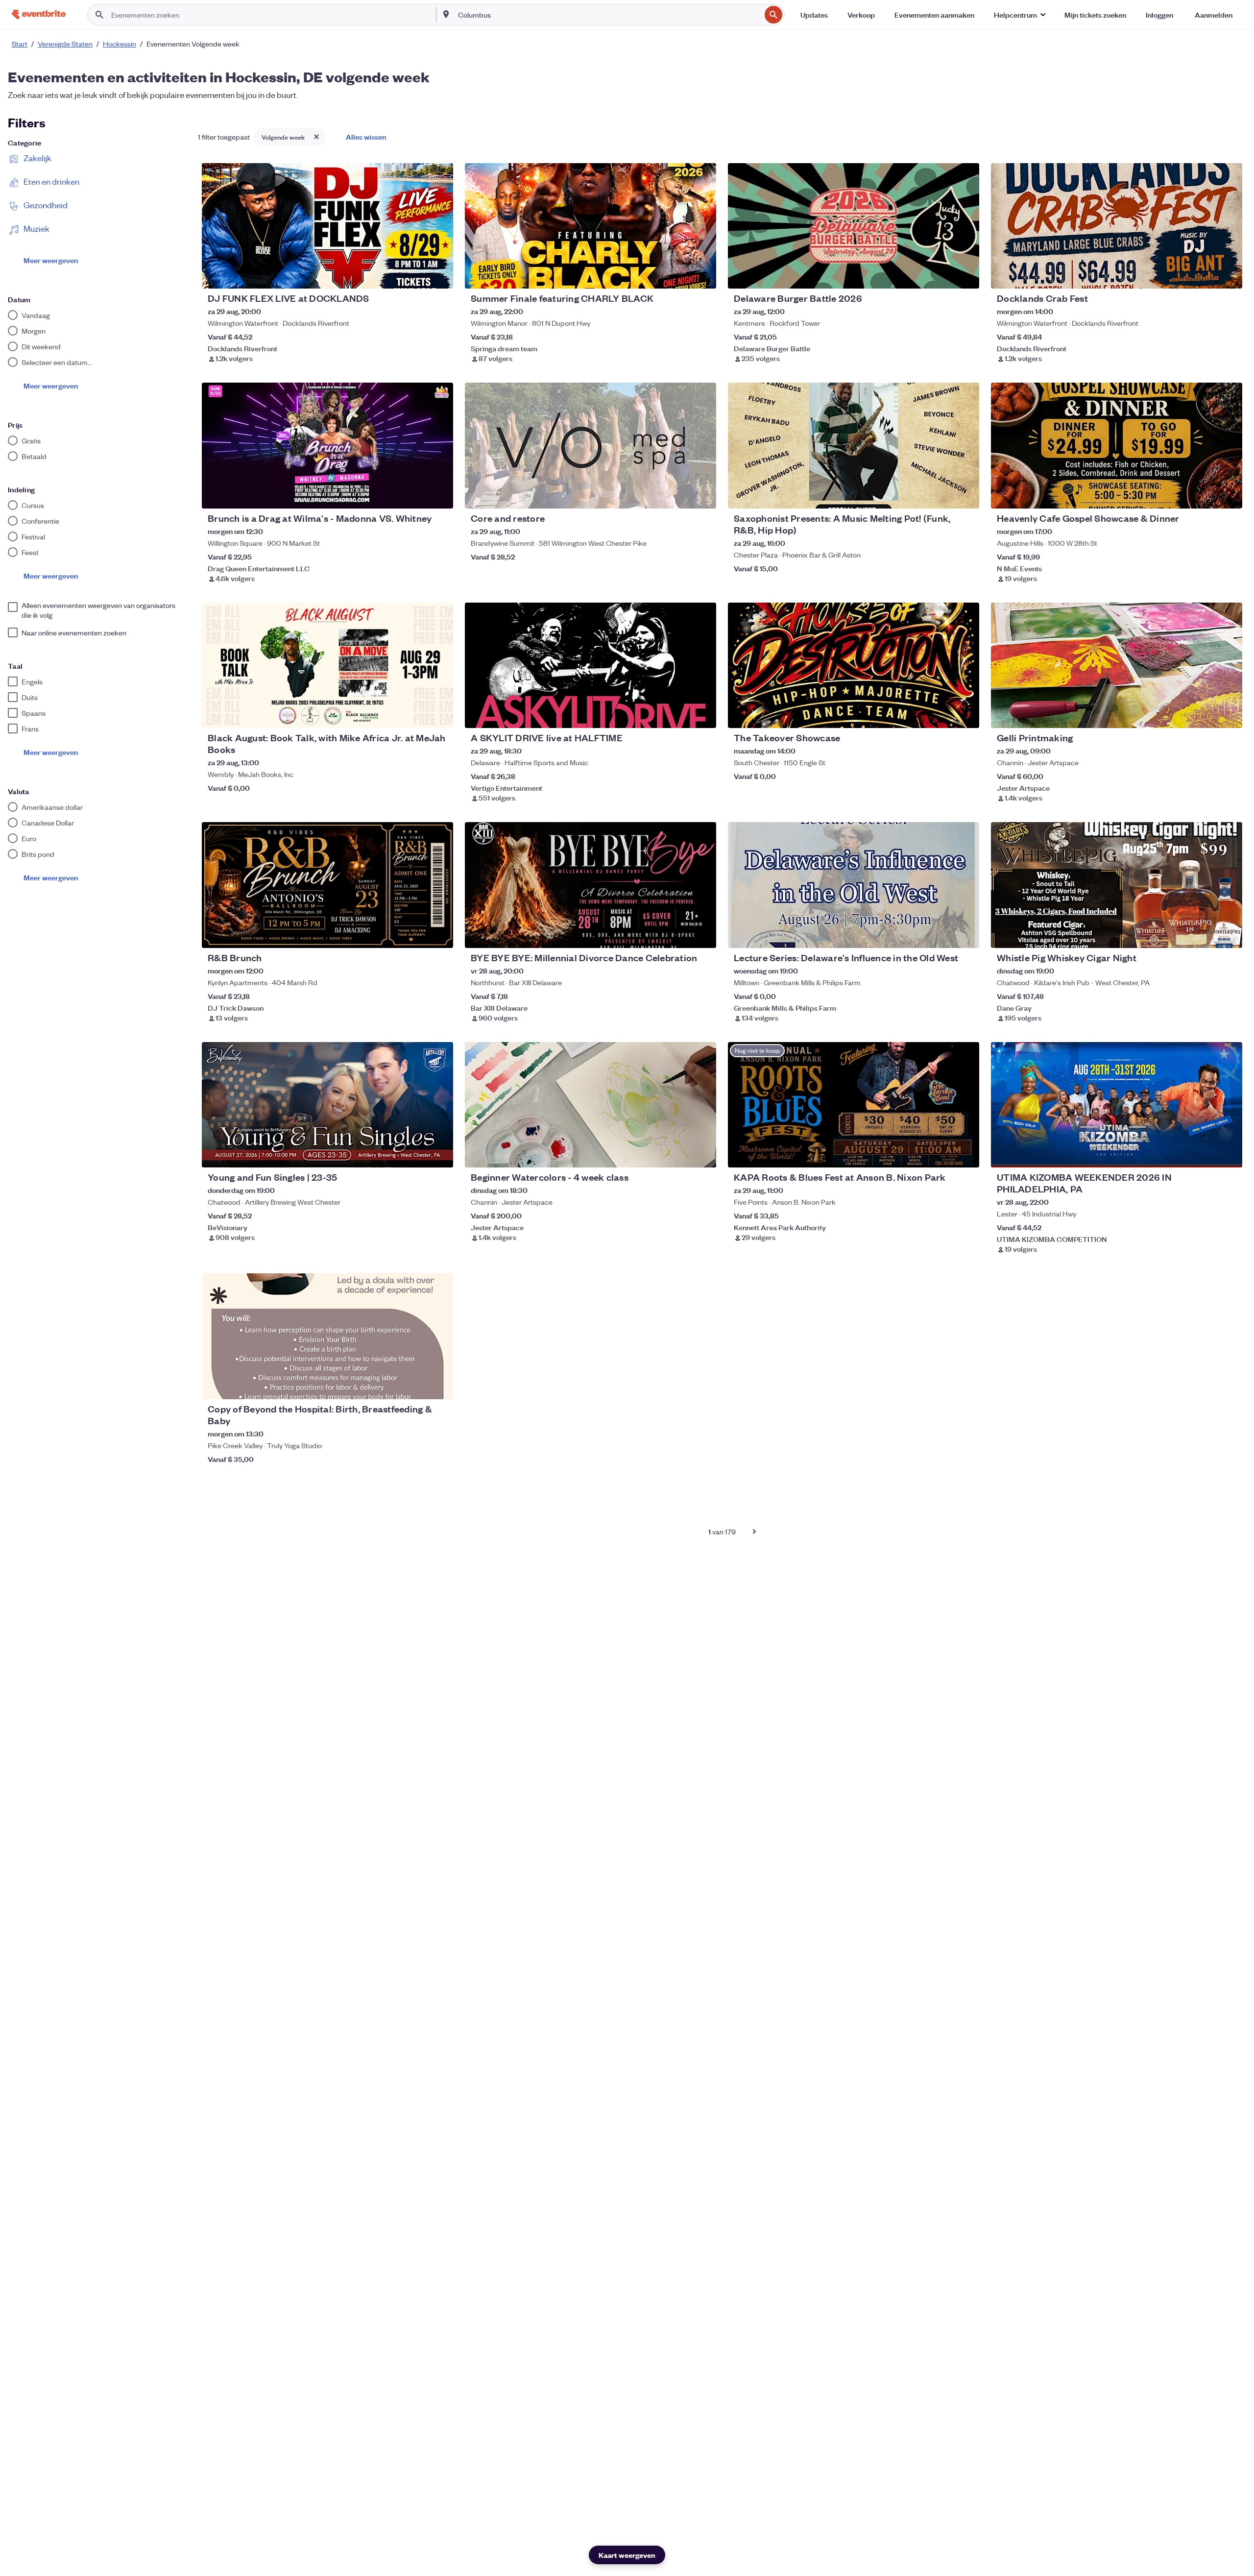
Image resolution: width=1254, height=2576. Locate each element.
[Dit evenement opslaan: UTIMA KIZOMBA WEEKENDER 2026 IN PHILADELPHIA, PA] (1205, 1154)
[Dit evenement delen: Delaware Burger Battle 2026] (965, 275)
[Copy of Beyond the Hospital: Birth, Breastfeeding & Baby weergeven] (327, 1336)
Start (20, 44)
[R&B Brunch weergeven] (327, 885)
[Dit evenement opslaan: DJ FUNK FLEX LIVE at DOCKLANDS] (416, 275)
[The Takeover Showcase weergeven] (854, 665)
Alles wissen (366, 136)
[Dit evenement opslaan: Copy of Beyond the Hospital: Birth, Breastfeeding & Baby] (416, 1385)
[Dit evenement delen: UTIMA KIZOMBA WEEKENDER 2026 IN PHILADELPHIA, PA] (1229, 1154)
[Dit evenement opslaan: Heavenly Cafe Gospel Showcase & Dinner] (1205, 495)
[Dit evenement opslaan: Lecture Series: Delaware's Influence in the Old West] (942, 934)
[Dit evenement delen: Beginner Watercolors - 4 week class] (702, 1154)
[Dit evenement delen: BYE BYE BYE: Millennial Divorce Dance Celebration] (702, 934)
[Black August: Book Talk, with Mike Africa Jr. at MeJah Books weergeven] (327, 665)
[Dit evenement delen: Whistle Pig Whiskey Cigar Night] (1229, 934)
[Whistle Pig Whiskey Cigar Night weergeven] (1117, 885)
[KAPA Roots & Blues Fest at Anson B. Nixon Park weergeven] (854, 1105)
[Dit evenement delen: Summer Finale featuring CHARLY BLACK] (702, 275)
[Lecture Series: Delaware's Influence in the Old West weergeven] (854, 885)
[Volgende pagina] (754, 1531)
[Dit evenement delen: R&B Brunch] (439, 934)
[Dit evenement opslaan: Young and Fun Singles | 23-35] (416, 1154)
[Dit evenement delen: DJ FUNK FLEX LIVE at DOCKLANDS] (439, 275)
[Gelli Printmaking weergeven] (1117, 665)
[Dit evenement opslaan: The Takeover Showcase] (942, 714)
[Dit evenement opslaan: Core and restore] (679, 495)
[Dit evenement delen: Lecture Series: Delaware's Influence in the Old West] (965, 934)
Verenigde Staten (65, 44)
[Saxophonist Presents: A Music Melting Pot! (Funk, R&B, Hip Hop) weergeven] (854, 445)
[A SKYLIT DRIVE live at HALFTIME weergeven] (591, 665)
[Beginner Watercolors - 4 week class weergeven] (591, 1105)
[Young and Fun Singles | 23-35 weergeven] (327, 1105)
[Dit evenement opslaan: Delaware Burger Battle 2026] (942, 275)
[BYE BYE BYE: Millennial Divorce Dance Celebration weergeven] (591, 885)
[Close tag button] (316, 137)
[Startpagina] (39, 14)
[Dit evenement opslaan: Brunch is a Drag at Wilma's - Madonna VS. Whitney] (416, 495)
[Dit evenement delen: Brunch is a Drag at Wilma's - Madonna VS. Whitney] (439, 495)
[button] (1019, 15)
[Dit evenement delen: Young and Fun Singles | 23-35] (439, 1154)
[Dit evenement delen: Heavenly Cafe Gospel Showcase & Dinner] (1229, 495)
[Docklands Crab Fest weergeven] (1117, 226)
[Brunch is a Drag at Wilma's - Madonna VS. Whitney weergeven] (327, 445)
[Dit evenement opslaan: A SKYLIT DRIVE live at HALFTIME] (679, 714)
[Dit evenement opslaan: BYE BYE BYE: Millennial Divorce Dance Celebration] (679, 934)
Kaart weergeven (627, 2555)
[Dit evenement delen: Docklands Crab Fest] (1229, 275)
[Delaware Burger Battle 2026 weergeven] (854, 226)
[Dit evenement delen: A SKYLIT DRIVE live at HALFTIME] (702, 714)
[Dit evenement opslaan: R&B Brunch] (416, 934)
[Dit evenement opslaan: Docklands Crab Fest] (1205, 275)
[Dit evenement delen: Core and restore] (702, 495)
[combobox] (608, 15)
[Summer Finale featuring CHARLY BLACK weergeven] (591, 226)
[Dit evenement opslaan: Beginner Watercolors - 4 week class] (679, 1154)
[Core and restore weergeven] (591, 445)
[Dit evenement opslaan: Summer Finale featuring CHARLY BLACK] (679, 275)
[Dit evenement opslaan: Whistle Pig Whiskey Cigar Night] (1205, 934)
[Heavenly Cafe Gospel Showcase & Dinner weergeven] (1117, 445)
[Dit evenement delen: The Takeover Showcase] (965, 714)
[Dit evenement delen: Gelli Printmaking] (1229, 714)
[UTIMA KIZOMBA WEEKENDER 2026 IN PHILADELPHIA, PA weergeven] (1117, 1105)
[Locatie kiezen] (446, 14)
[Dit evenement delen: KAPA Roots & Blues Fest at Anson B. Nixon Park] (965, 1154)
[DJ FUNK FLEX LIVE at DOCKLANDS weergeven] (327, 226)
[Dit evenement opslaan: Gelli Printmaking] (1205, 714)
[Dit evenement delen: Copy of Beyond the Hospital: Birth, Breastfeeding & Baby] (439, 1385)
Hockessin (120, 44)
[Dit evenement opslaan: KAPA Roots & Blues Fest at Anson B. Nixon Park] (942, 1154)
